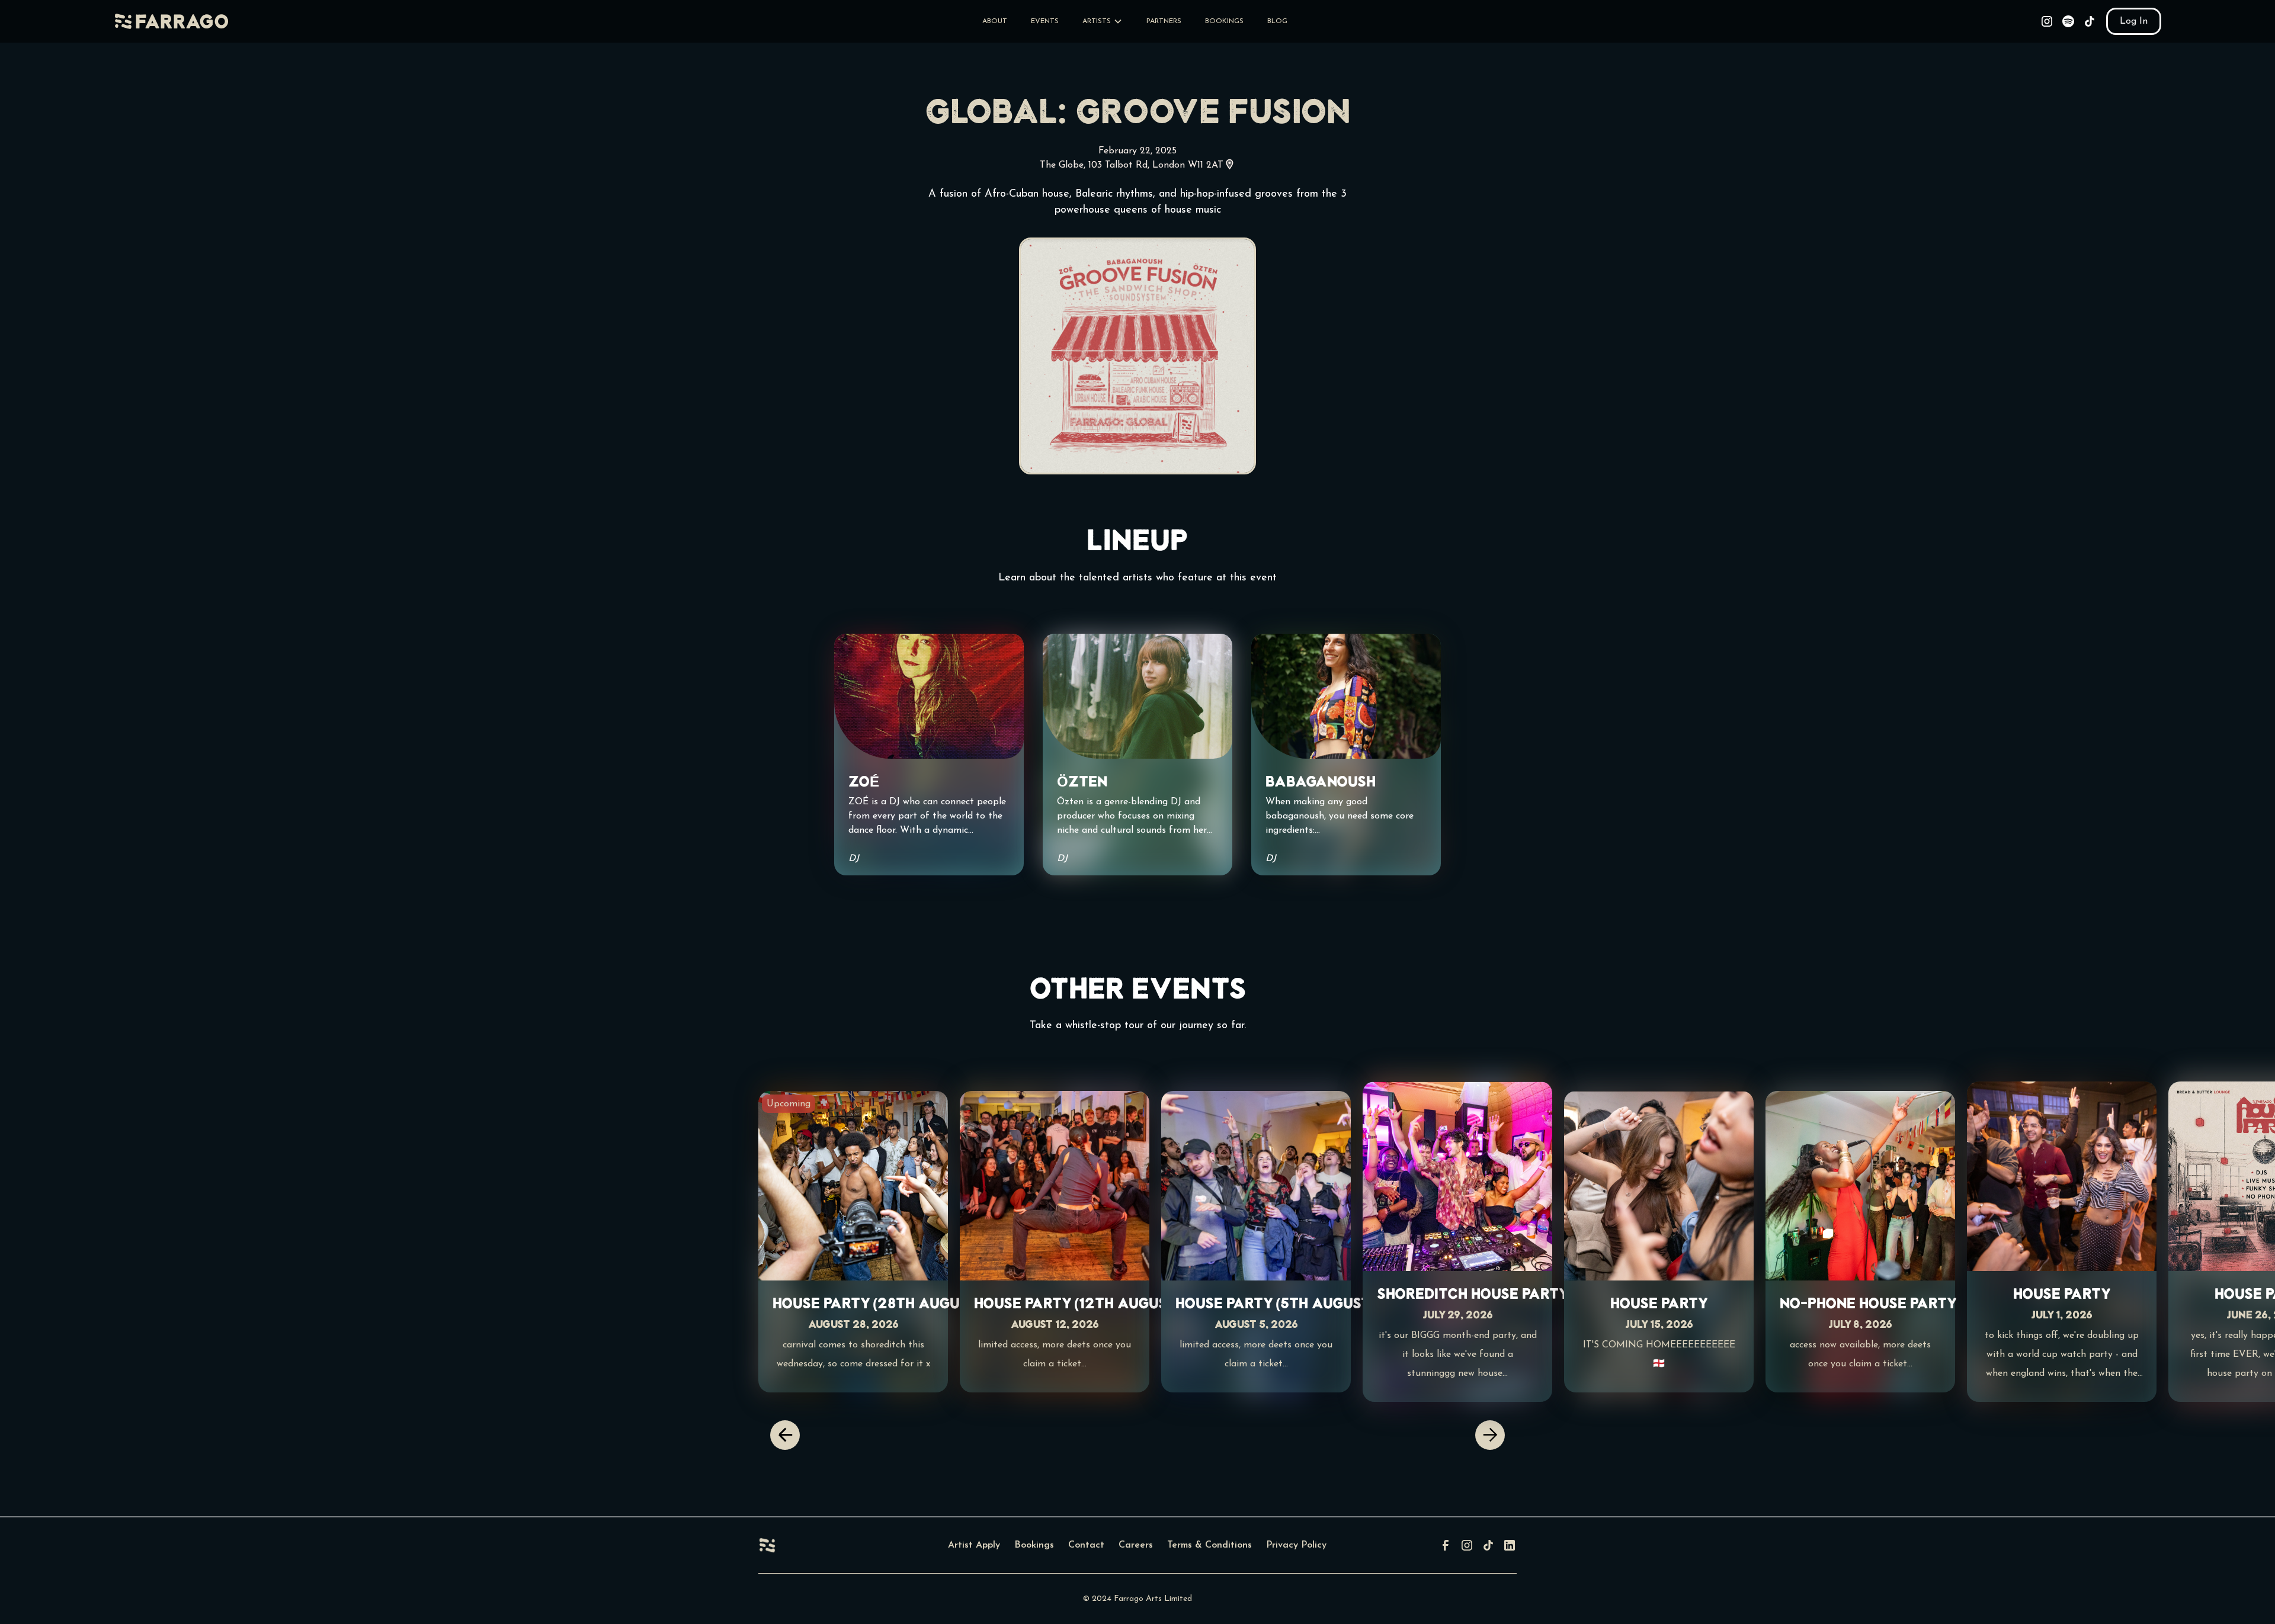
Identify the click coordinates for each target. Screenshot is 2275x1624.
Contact (1086, 1545)
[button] (1103, 21)
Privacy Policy (1296, 1545)
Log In (2134, 21)
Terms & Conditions (1209, 1545)
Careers (1136, 1545)
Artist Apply (974, 1545)
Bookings (1034, 1545)
